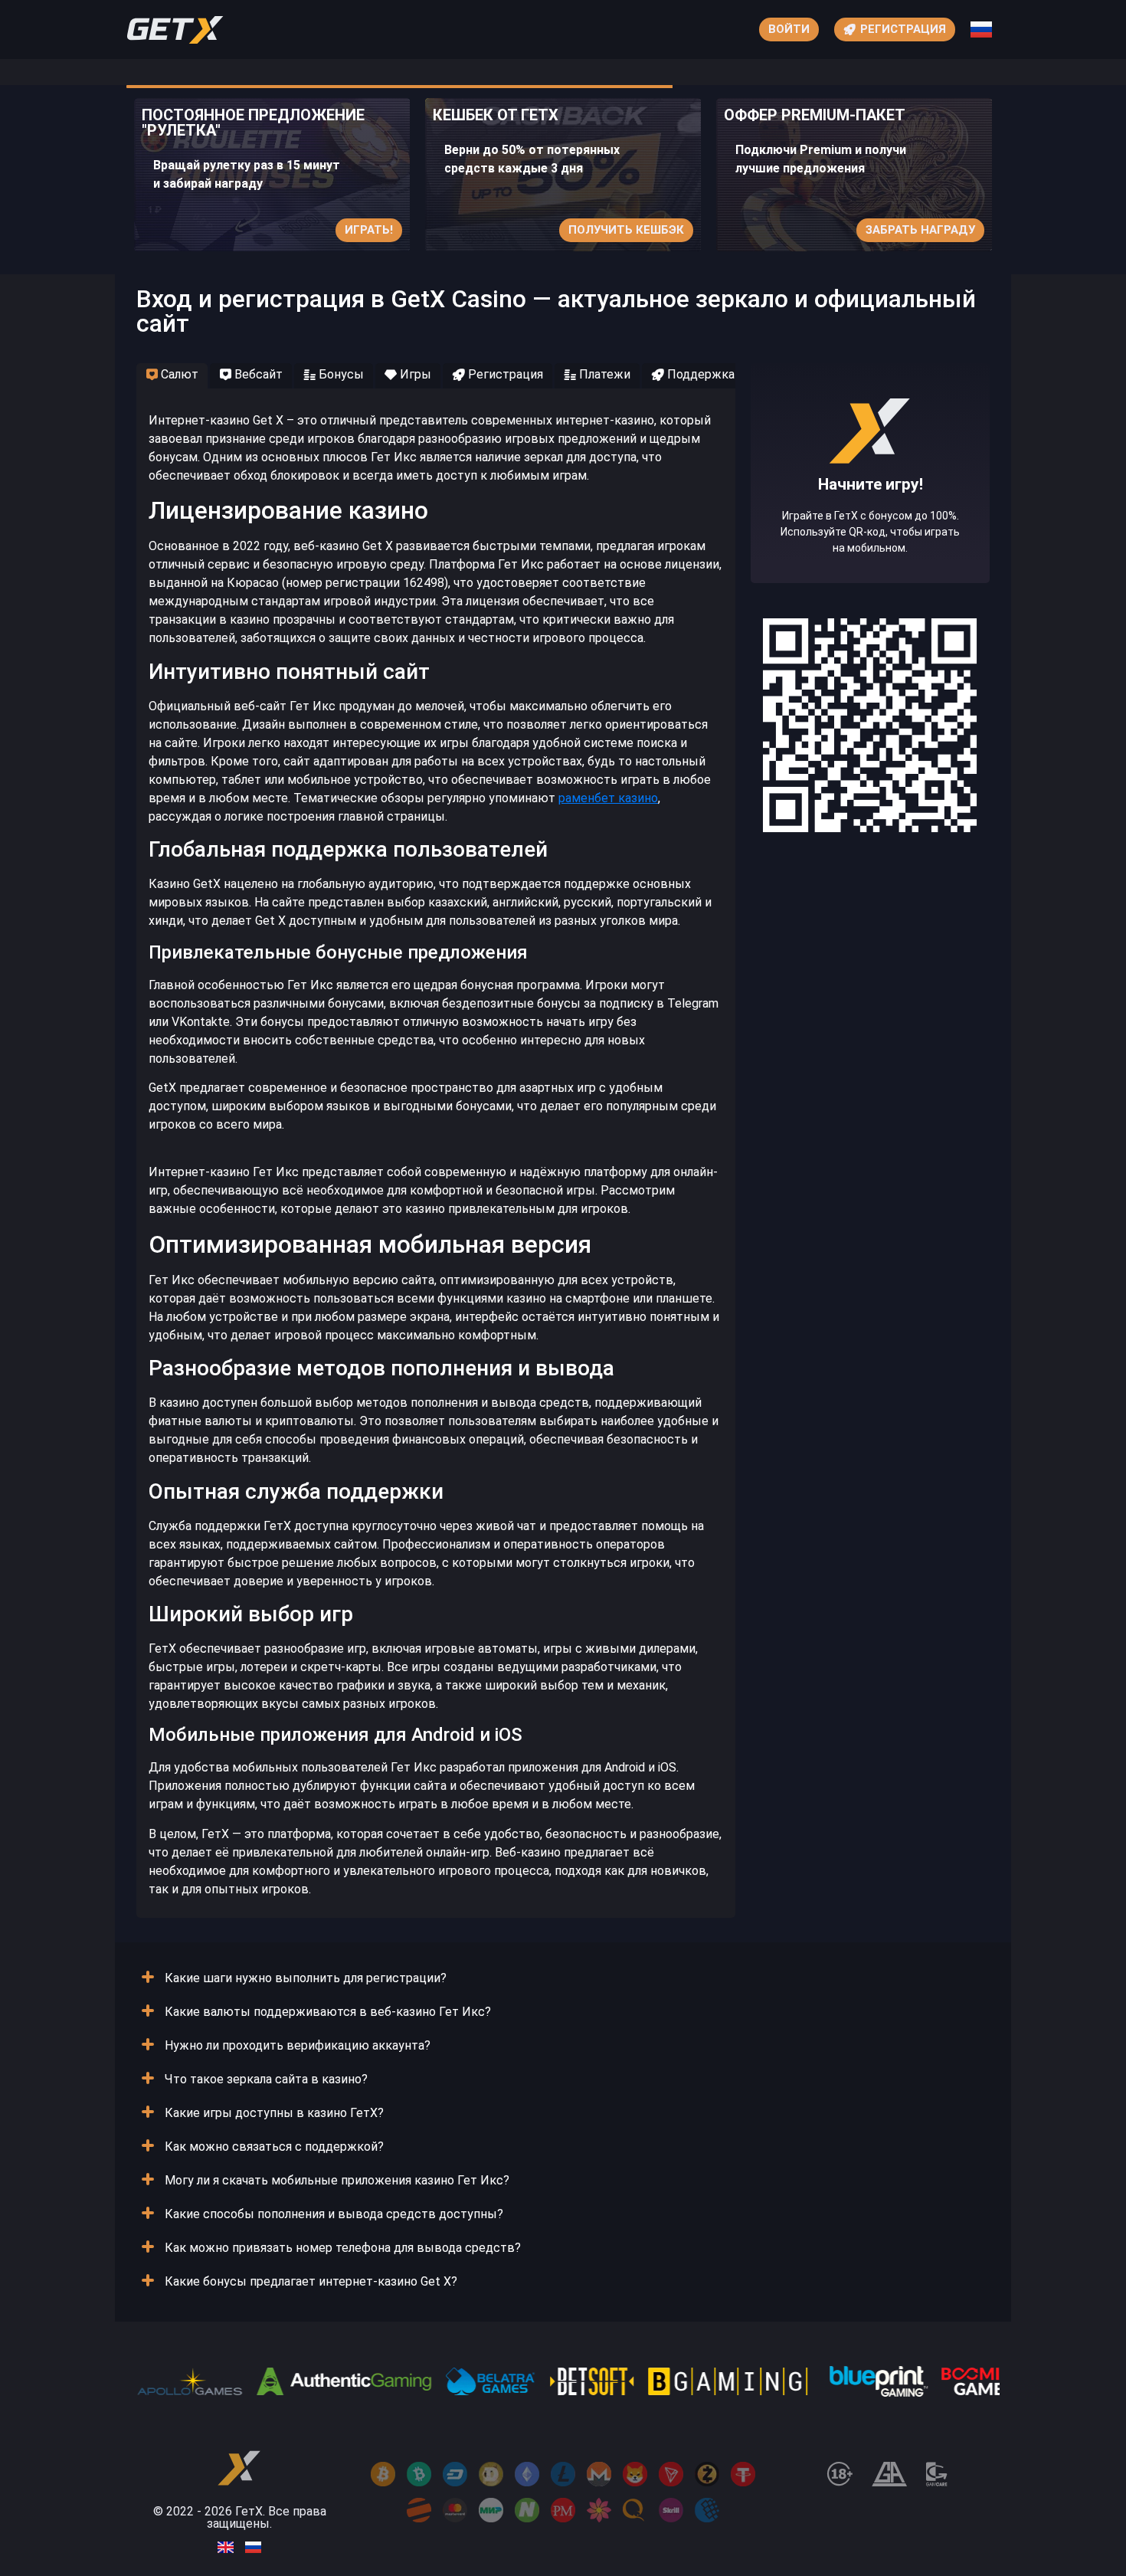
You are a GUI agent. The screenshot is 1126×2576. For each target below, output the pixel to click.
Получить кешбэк (626, 230)
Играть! (369, 230)
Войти (789, 29)
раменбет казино (608, 798)
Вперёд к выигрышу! (871, 520)
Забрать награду (920, 230)
